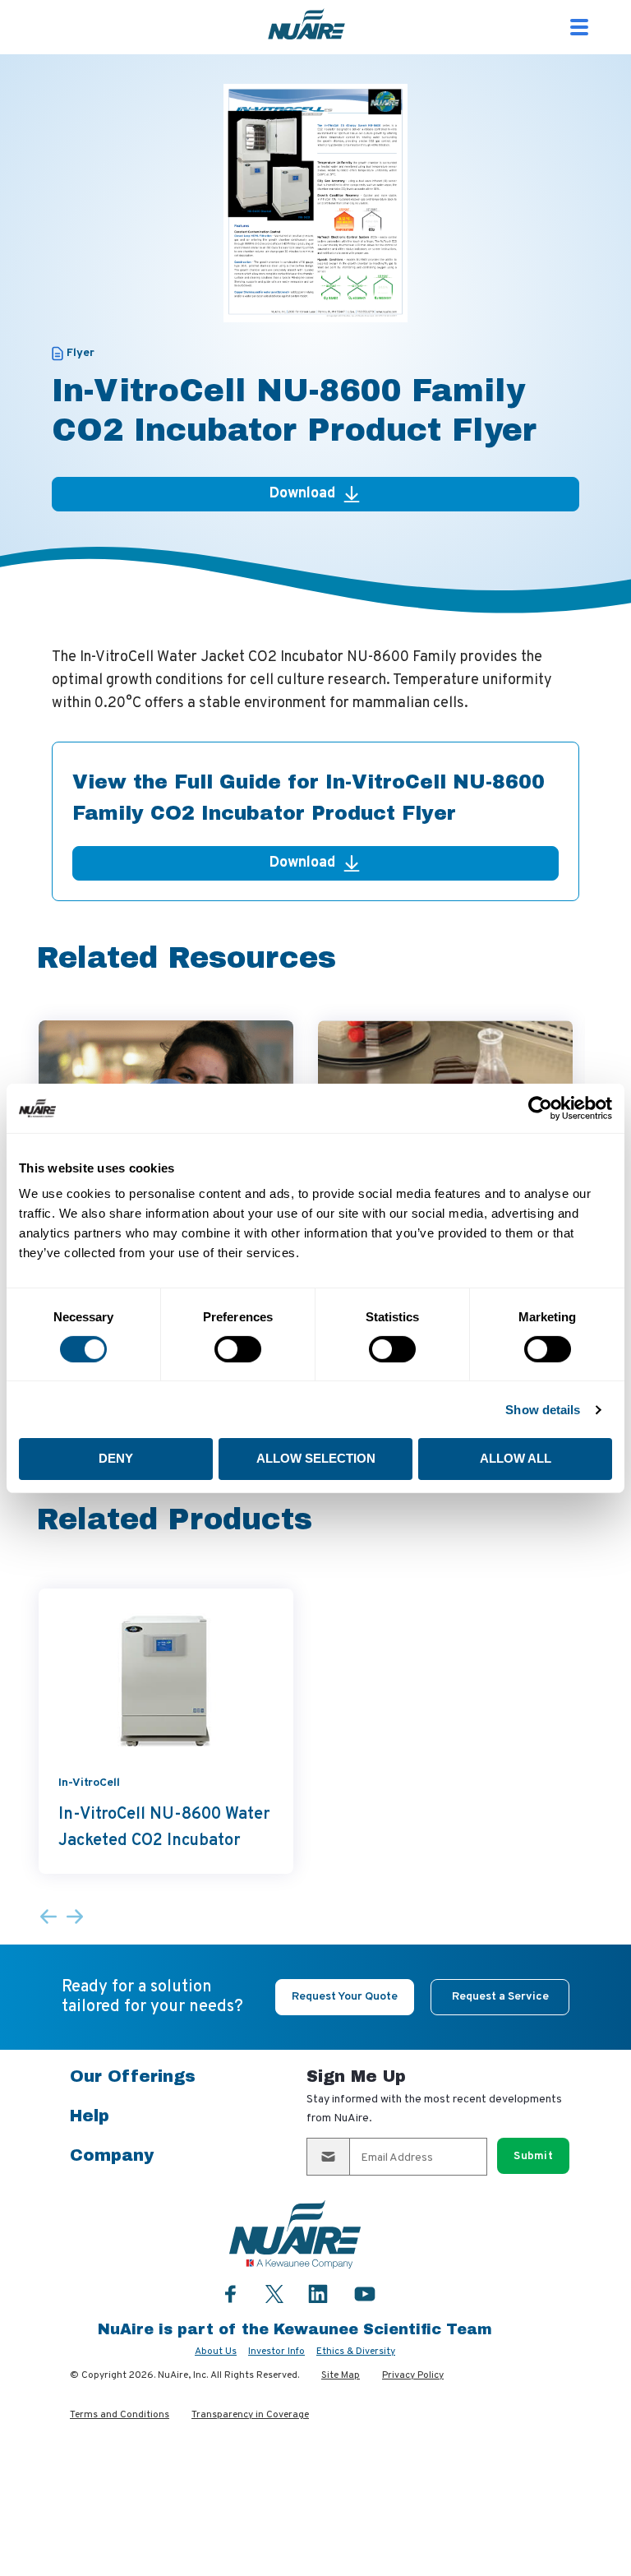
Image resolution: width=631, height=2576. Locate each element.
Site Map (341, 2375)
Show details (543, 1410)
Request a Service (500, 1997)
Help (90, 2116)
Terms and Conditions (120, 2415)
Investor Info (276, 2352)
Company (112, 2155)
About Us (216, 2352)
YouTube (365, 2294)
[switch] (238, 1349)
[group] (166, 1731)
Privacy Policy (413, 2375)
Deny (116, 1458)
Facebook (231, 2294)
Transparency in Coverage (250, 2415)
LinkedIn (318, 2294)
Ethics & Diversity (356, 2352)
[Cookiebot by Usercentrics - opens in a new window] (540, 1108)
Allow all (516, 1458)
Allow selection (316, 1458)
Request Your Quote (345, 1997)
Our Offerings (133, 2076)
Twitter (274, 2292)
